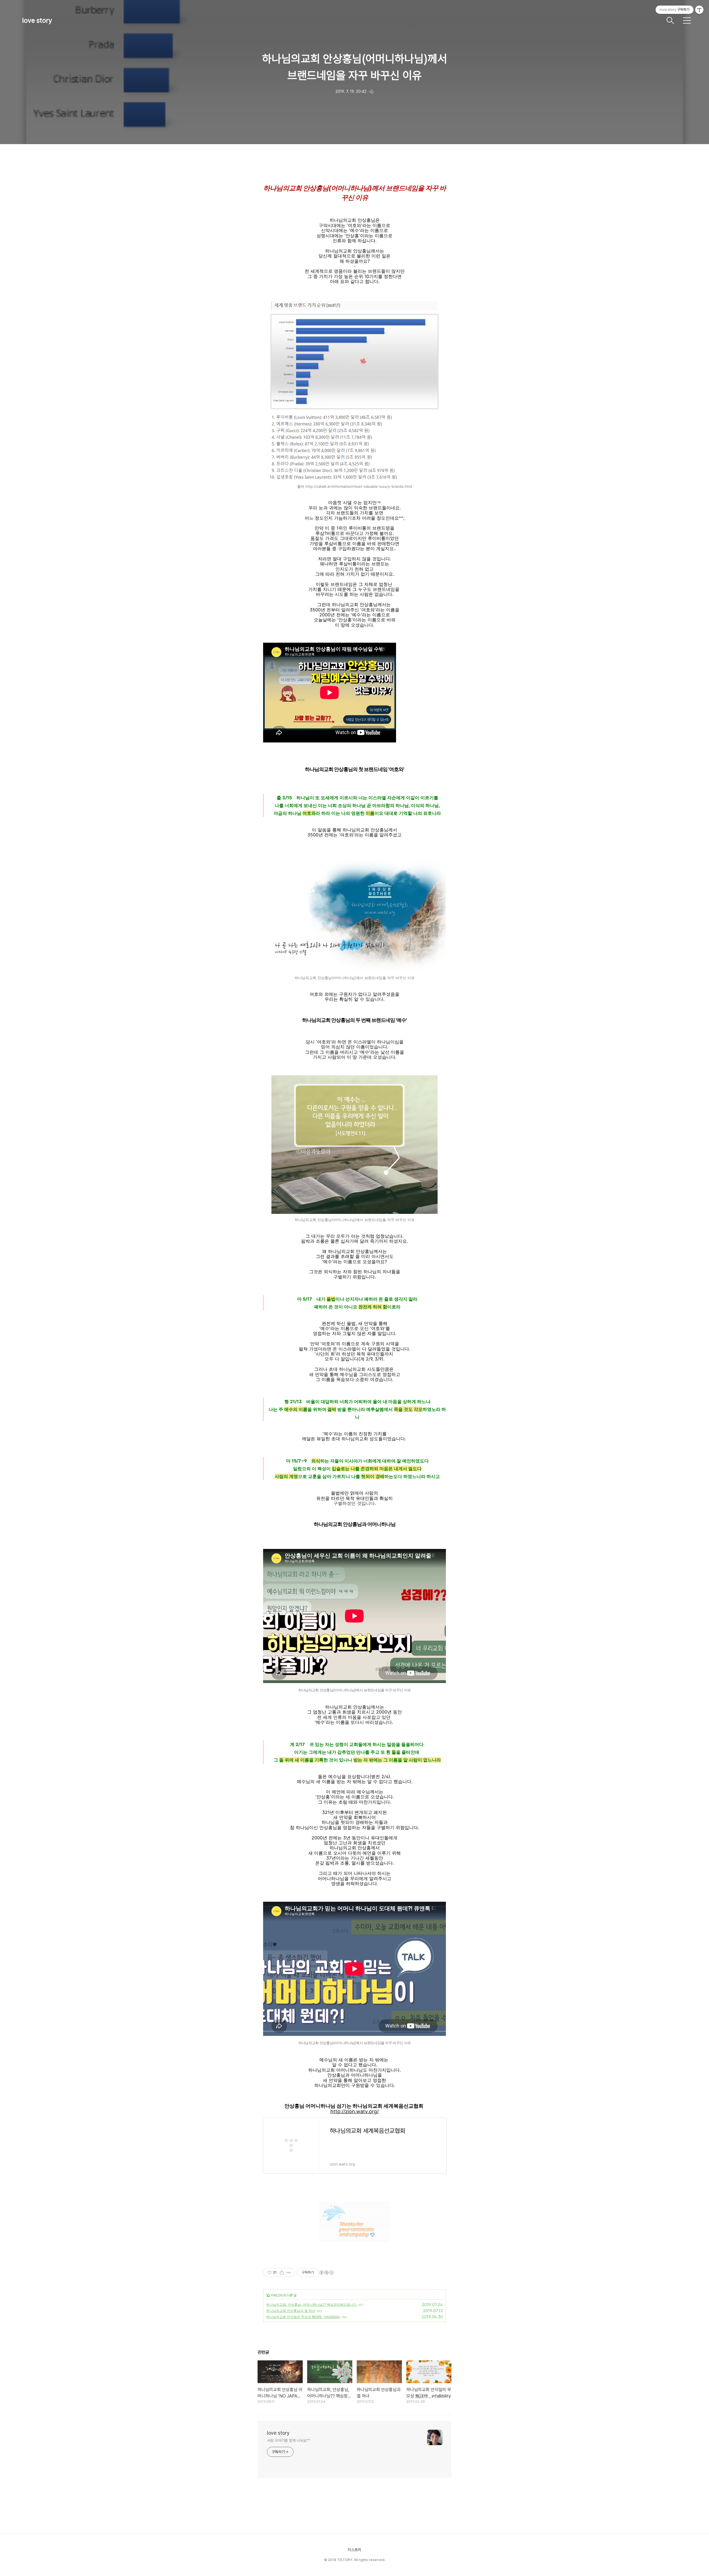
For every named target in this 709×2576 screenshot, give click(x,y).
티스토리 (354, 2550)
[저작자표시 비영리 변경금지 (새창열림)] (326, 2273)
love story (37, 20)
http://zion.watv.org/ (354, 2112)
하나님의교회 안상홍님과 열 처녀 (291, 2311)
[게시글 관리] (289, 2273)
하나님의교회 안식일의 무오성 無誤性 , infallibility (303, 2317)
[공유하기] (282, 2273)
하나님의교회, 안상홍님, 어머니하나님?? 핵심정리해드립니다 (311, 2305)
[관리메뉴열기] (699, 10)
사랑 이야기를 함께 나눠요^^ (288, 2440)
